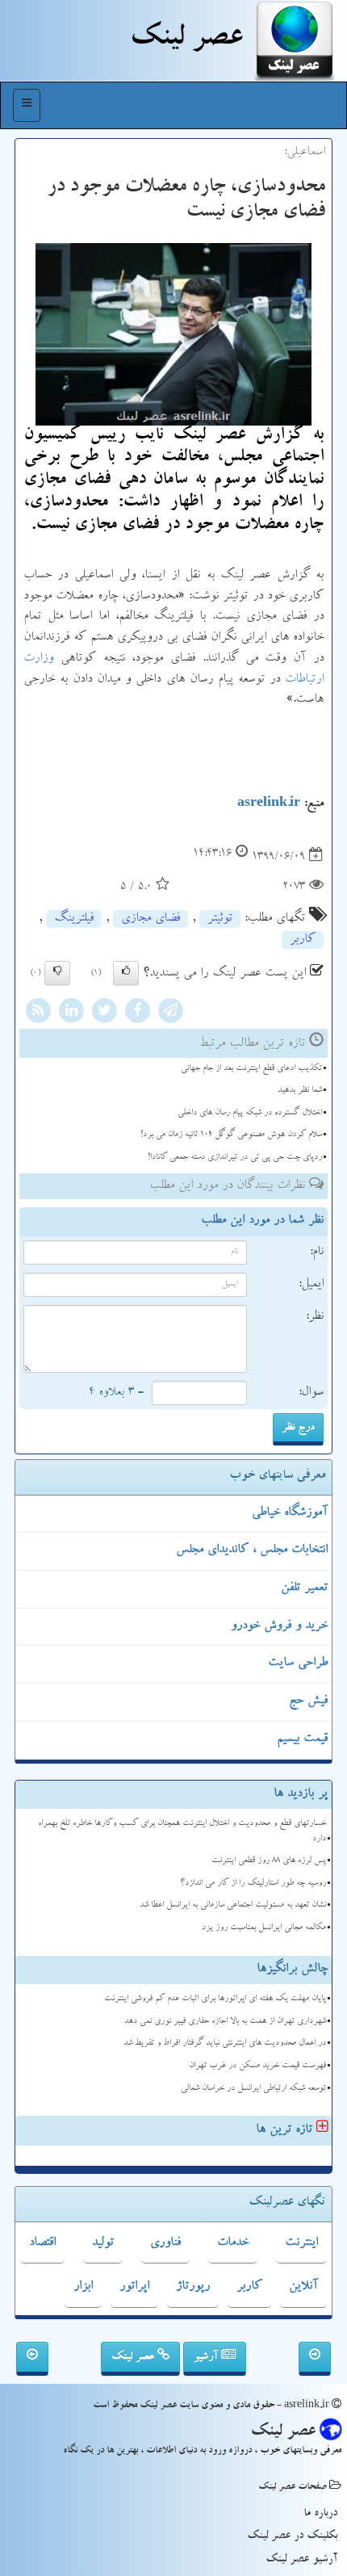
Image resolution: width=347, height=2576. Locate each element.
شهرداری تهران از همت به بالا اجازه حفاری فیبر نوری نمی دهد (225, 2022)
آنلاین (303, 2287)
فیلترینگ (74, 919)
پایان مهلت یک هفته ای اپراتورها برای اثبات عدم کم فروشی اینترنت (215, 1999)
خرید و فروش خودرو (279, 1626)
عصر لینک (134, 2357)
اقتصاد (42, 2243)
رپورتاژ (193, 2287)
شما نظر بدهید (300, 1091)
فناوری (165, 2243)
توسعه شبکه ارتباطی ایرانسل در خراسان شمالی (253, 2089)
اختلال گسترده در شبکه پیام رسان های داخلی (250, 1113)
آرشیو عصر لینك (301, 2560)
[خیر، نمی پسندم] (57, 973)
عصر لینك (186, 40)
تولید (103, 2243)
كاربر (303, 940)
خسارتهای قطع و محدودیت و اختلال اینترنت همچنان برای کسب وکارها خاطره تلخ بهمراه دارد (182, 1831)
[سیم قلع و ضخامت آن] (32, 2359)
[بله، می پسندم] (126, 973)
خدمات (233, 2243)
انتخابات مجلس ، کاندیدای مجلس (252, 1550)
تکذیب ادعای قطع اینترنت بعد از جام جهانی (251, 1069)
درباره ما (320, 2514)
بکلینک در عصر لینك (292, 2536)
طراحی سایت (298, 1663)
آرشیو (207, 2357)
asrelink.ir (269, 804)
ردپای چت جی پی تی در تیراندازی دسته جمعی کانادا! (235, 1158)
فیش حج (308, 1701)
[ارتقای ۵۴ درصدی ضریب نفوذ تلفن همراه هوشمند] (315, 2359)
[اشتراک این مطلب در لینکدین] (71, 1013)
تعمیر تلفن (304, 1588)
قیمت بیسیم (302, 1739)
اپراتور (134, 2287)
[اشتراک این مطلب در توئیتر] (104, 1013)
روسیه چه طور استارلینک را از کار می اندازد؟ (253, 1884)
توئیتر (220, 919)
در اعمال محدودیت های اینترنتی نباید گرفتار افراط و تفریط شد (225, 2043)
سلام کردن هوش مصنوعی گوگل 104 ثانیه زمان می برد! (231, 1135)
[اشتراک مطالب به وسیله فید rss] (38, 1013)
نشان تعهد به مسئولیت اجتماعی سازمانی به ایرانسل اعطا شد (233, 1905)
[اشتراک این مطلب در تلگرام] (170, 1013)
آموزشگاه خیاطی (290, 1513)
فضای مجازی (151, 919)
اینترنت (301, 2243)
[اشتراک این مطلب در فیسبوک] (137, 1013)
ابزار (83, 2287)
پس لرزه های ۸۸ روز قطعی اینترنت (269, 1861)
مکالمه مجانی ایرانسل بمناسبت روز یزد (264, 1928)
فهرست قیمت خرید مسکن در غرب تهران (257, 2066)
